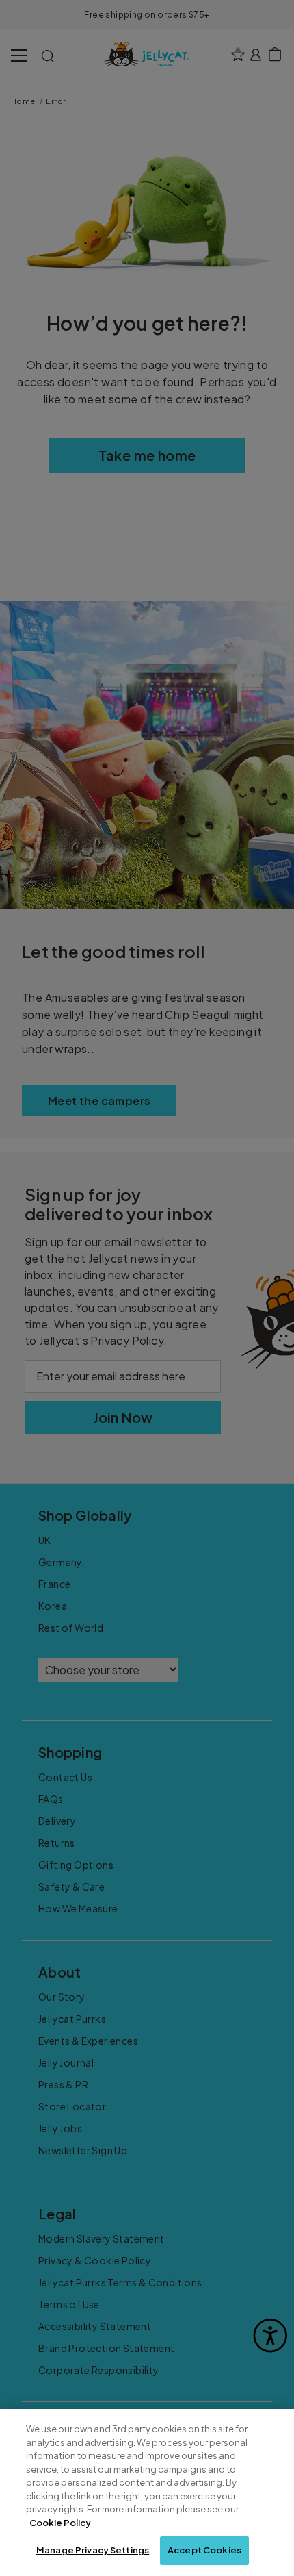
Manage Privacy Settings (93, 2550)
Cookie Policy (60, 2523)
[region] (147, 2492)
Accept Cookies (204, 2550)
